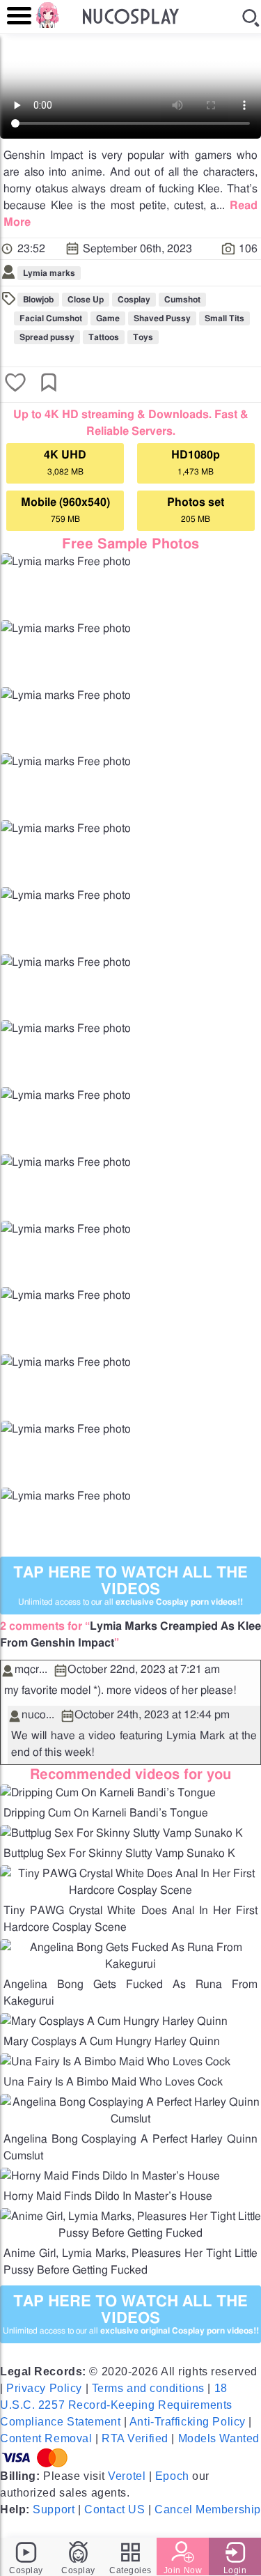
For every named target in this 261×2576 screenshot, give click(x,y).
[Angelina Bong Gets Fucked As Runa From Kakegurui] (130, 1964)
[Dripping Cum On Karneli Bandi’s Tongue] (108, 1793)
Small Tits (224, 318)
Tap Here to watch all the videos (130, 1586)
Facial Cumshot (51, 318)
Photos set (196, 510)
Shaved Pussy (162, 318)
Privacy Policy (44, 2388)
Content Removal (46, 2438)
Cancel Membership (208, 2509)
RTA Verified (135, 2438)
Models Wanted (219, 2438)
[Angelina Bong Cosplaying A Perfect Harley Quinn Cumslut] (130, 2119)
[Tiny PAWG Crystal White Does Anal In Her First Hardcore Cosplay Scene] (130, 1890)
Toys (143, 337)
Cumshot (182, 300)
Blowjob (38, 300)
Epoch (172, 2476)
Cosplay (134, 300)
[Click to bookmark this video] (49, 384)
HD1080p (196, 463)
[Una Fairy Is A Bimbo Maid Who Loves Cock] (115, 2062)
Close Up (86, 300)
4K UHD (65, 463)
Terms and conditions (148, 2388)
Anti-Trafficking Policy (188, 2422)
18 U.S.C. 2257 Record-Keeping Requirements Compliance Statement (116, 2405)
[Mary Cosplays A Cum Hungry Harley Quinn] (114, 2021)
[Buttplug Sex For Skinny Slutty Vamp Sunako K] (121, 1833)
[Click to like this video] (15, 384)
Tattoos (104, 337)
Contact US (115, 2509)
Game (108, 318)
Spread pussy (47, 337)
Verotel (127, 2476)
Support (54, 2509)
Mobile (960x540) (65, 510)
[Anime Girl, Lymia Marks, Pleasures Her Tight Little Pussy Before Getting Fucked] (130, 2233)
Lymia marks (49, 273)
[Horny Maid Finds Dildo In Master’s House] (110, 2176)
